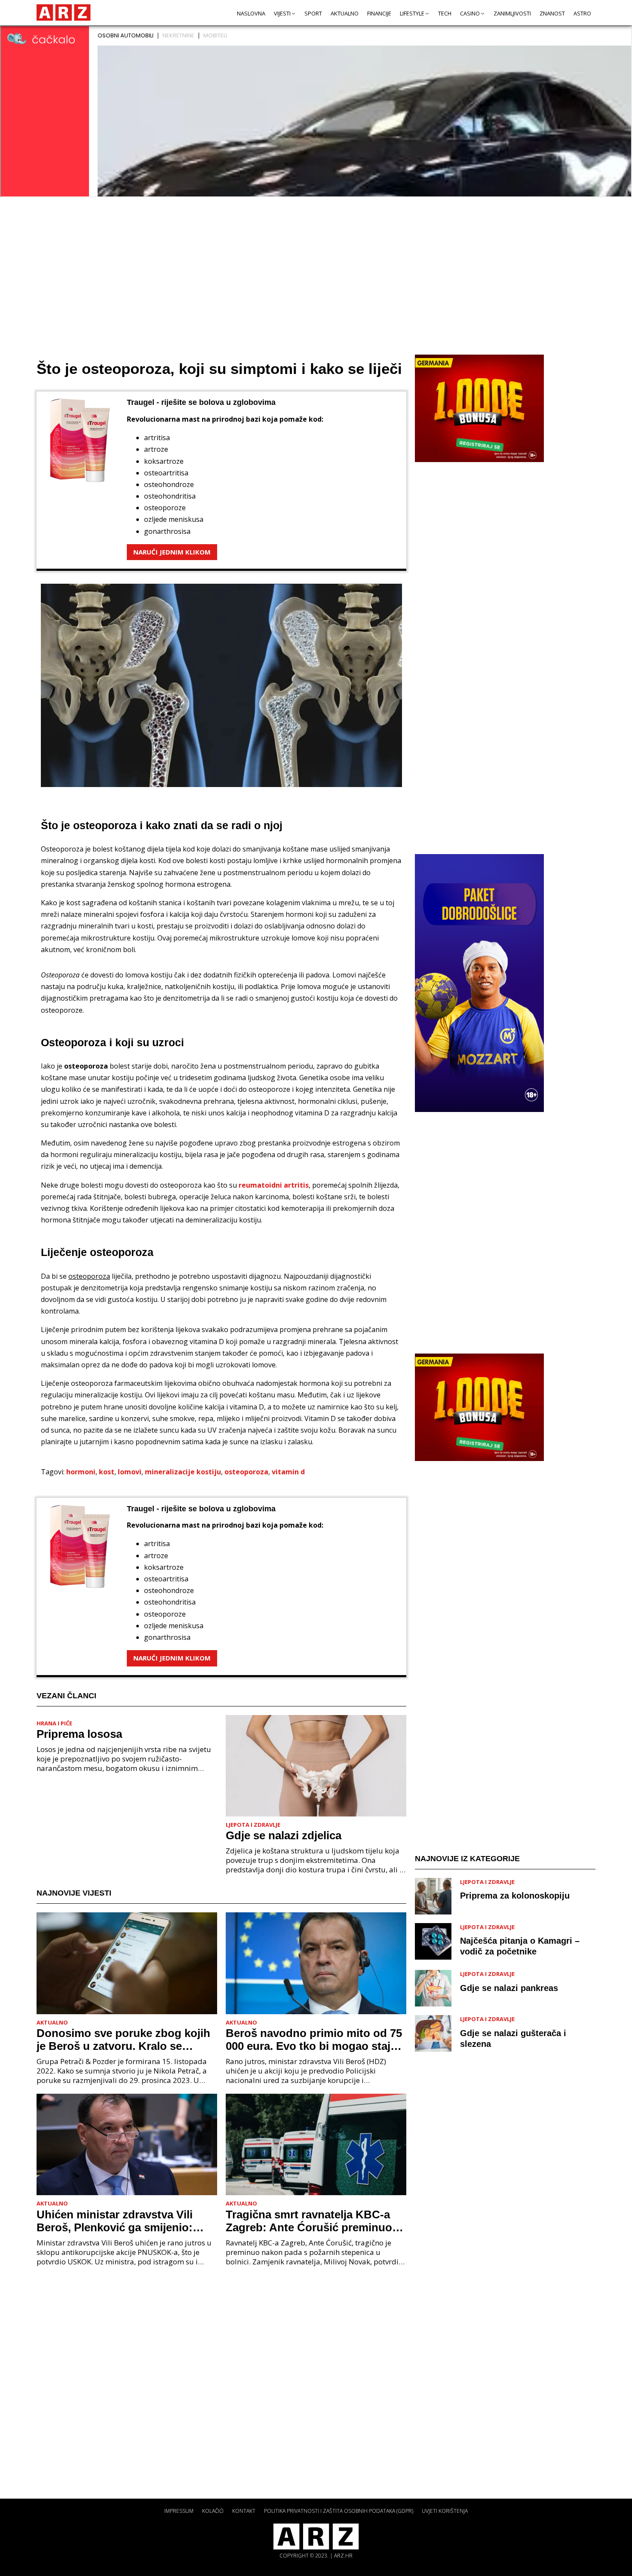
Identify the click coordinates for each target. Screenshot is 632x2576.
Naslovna (251, 13)
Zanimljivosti (512, 13)
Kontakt (244, 2511)
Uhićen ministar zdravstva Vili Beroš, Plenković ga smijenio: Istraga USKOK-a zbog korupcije (122, 2221)
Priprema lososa (79, 1734)
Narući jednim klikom (172, 552)
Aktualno (345, 13)
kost (107, 1472)
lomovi (130, 1472)
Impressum (179, 2511)
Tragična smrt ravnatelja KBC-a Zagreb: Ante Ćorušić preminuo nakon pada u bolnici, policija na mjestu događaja (311, 2221)
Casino (470, 13)
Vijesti (282, 13)
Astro (582, 13)
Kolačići (213, 2511)
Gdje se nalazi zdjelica (284, 1835)
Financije (379, 13)
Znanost (552, 13)
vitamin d (288, 1472)
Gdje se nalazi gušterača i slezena (513, 2038)
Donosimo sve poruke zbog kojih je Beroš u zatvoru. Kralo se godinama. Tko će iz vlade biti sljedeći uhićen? (123, 2040)
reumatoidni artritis (274, 1185)
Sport (313, 13)
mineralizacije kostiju (183, 1472)
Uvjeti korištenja (445, 2511)
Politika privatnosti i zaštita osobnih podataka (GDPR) (339, 2511)
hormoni (81, 1472)
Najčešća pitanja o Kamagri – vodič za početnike (520, 1946)
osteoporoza (246, 1472)
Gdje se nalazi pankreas (509, 1988)
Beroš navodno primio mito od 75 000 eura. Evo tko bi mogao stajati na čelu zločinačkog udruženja (314, 2040)
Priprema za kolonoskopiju (515, 1896)
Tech (445, 13)
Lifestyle (412, 13)
